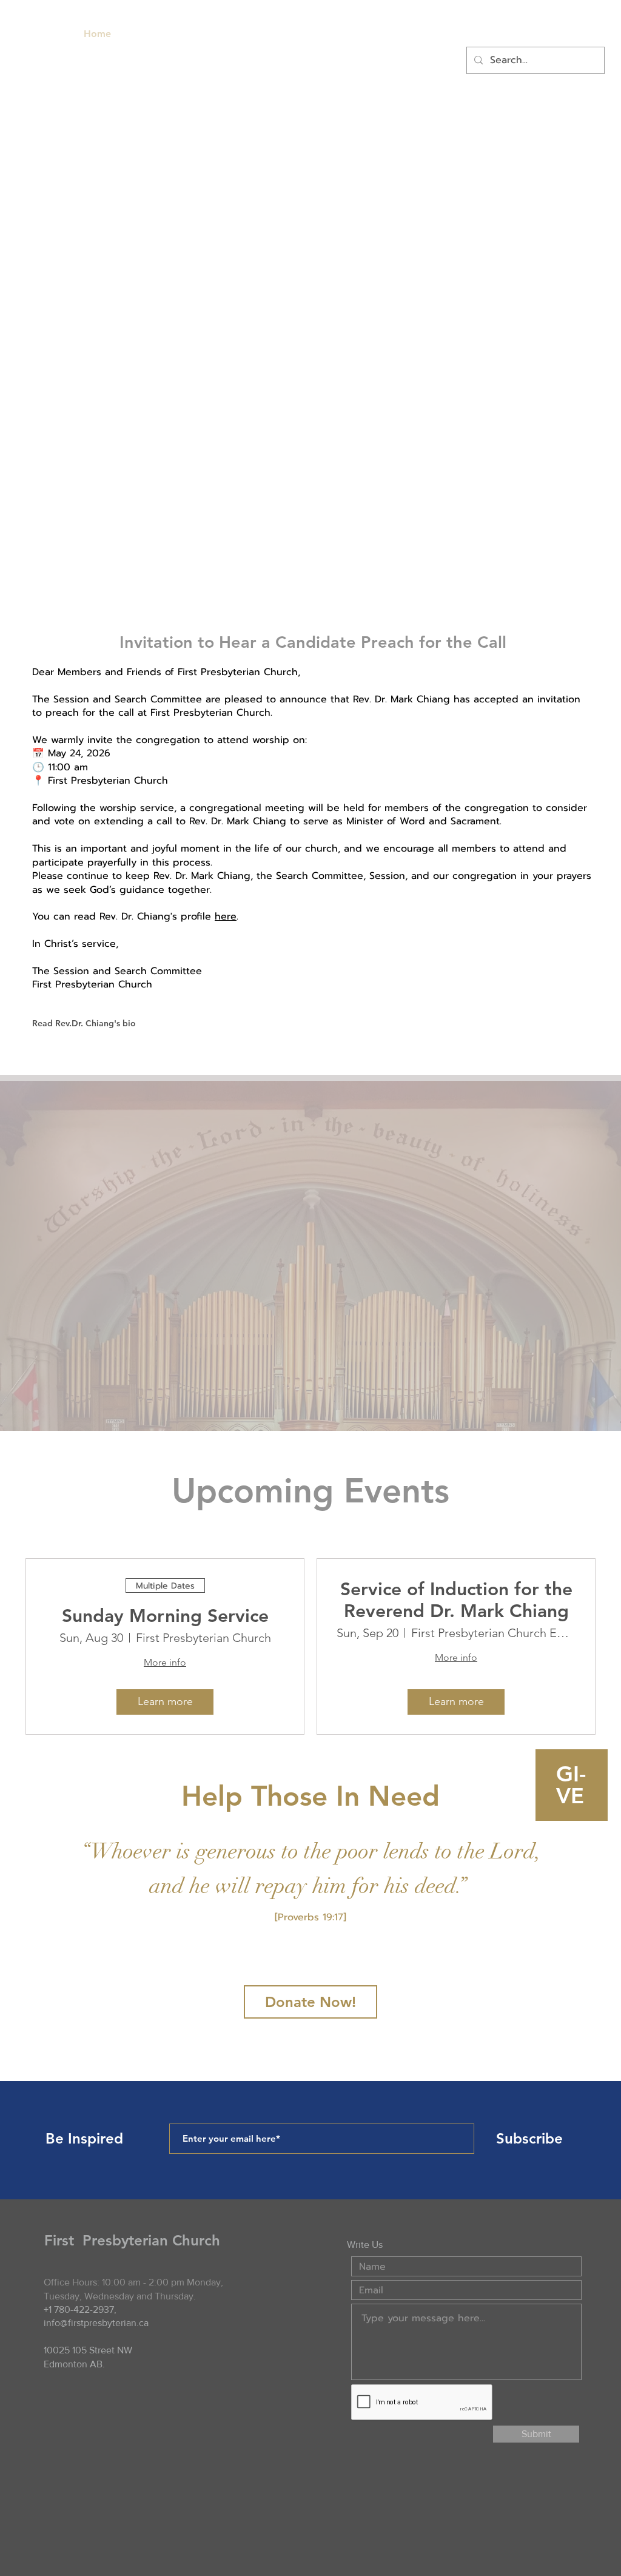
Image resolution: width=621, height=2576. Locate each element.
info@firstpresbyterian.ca (96, 2323)
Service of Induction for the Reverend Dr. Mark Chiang (456, 1600)
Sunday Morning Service (165, 1616)
